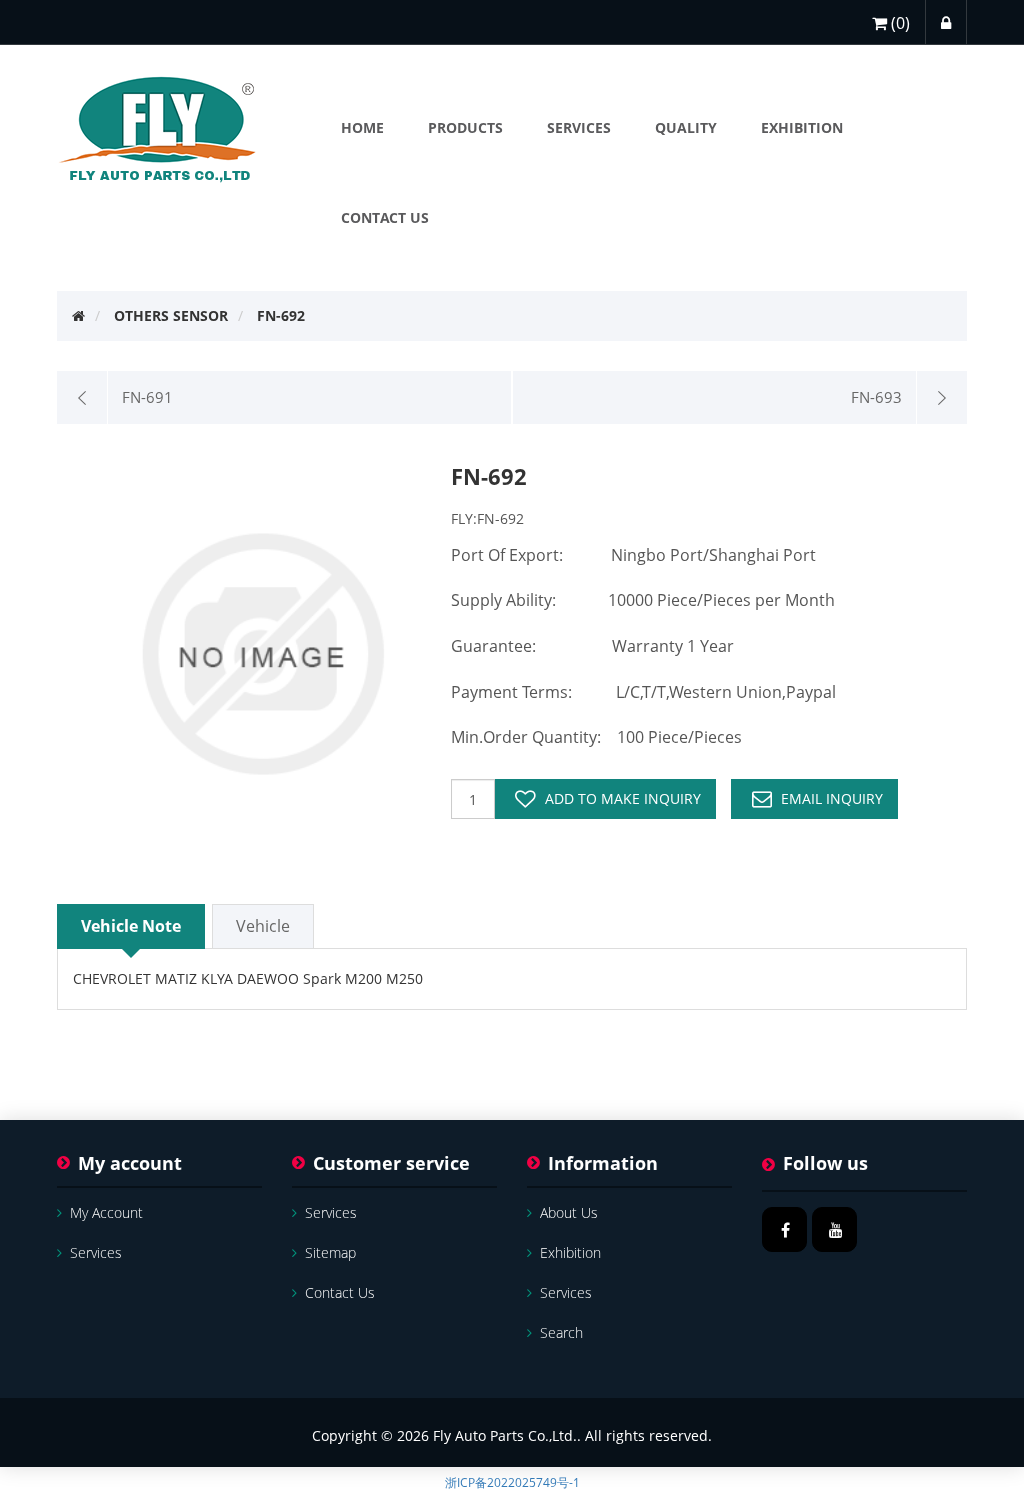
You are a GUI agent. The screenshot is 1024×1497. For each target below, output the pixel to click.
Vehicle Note (131, 926)
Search (561, 1332)
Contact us (340, 1292)
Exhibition (570, 1252)
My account (106, 1212)
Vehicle (263, 926)
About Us (569, 1212)
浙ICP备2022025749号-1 (512, 1482)
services (96, 1252)
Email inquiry (832, 798)
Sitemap (330, 1252)
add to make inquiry (623, 798)
